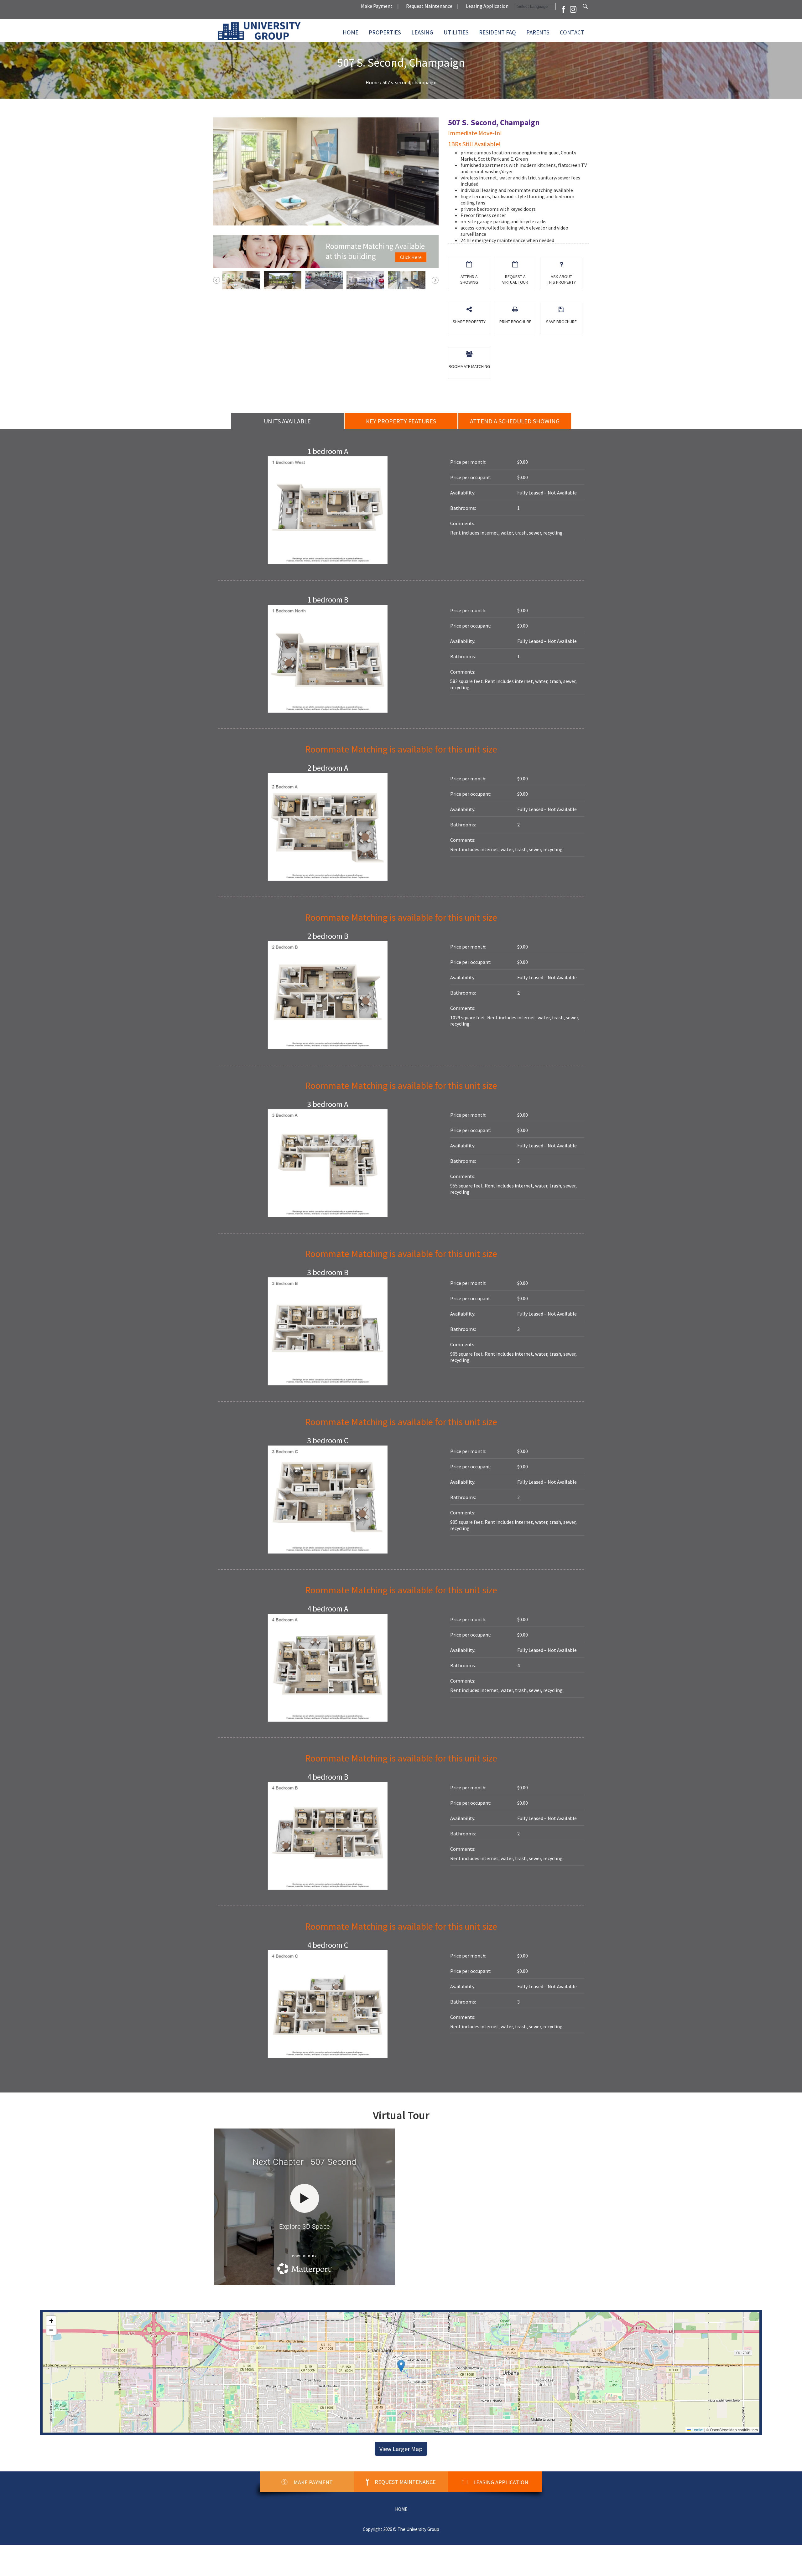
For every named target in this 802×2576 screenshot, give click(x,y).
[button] (401, 2366)
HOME (401, 2509)
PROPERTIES (385, 32)
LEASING (422, 32)
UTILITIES (456, 32)
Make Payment (377, 6)
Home (351, 32)
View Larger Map (401, 2449)
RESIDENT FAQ (497, 32)
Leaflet (697, 2430)
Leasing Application (487, 6)
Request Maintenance (429, 6)
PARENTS (538, 32)
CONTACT (572, 32)
